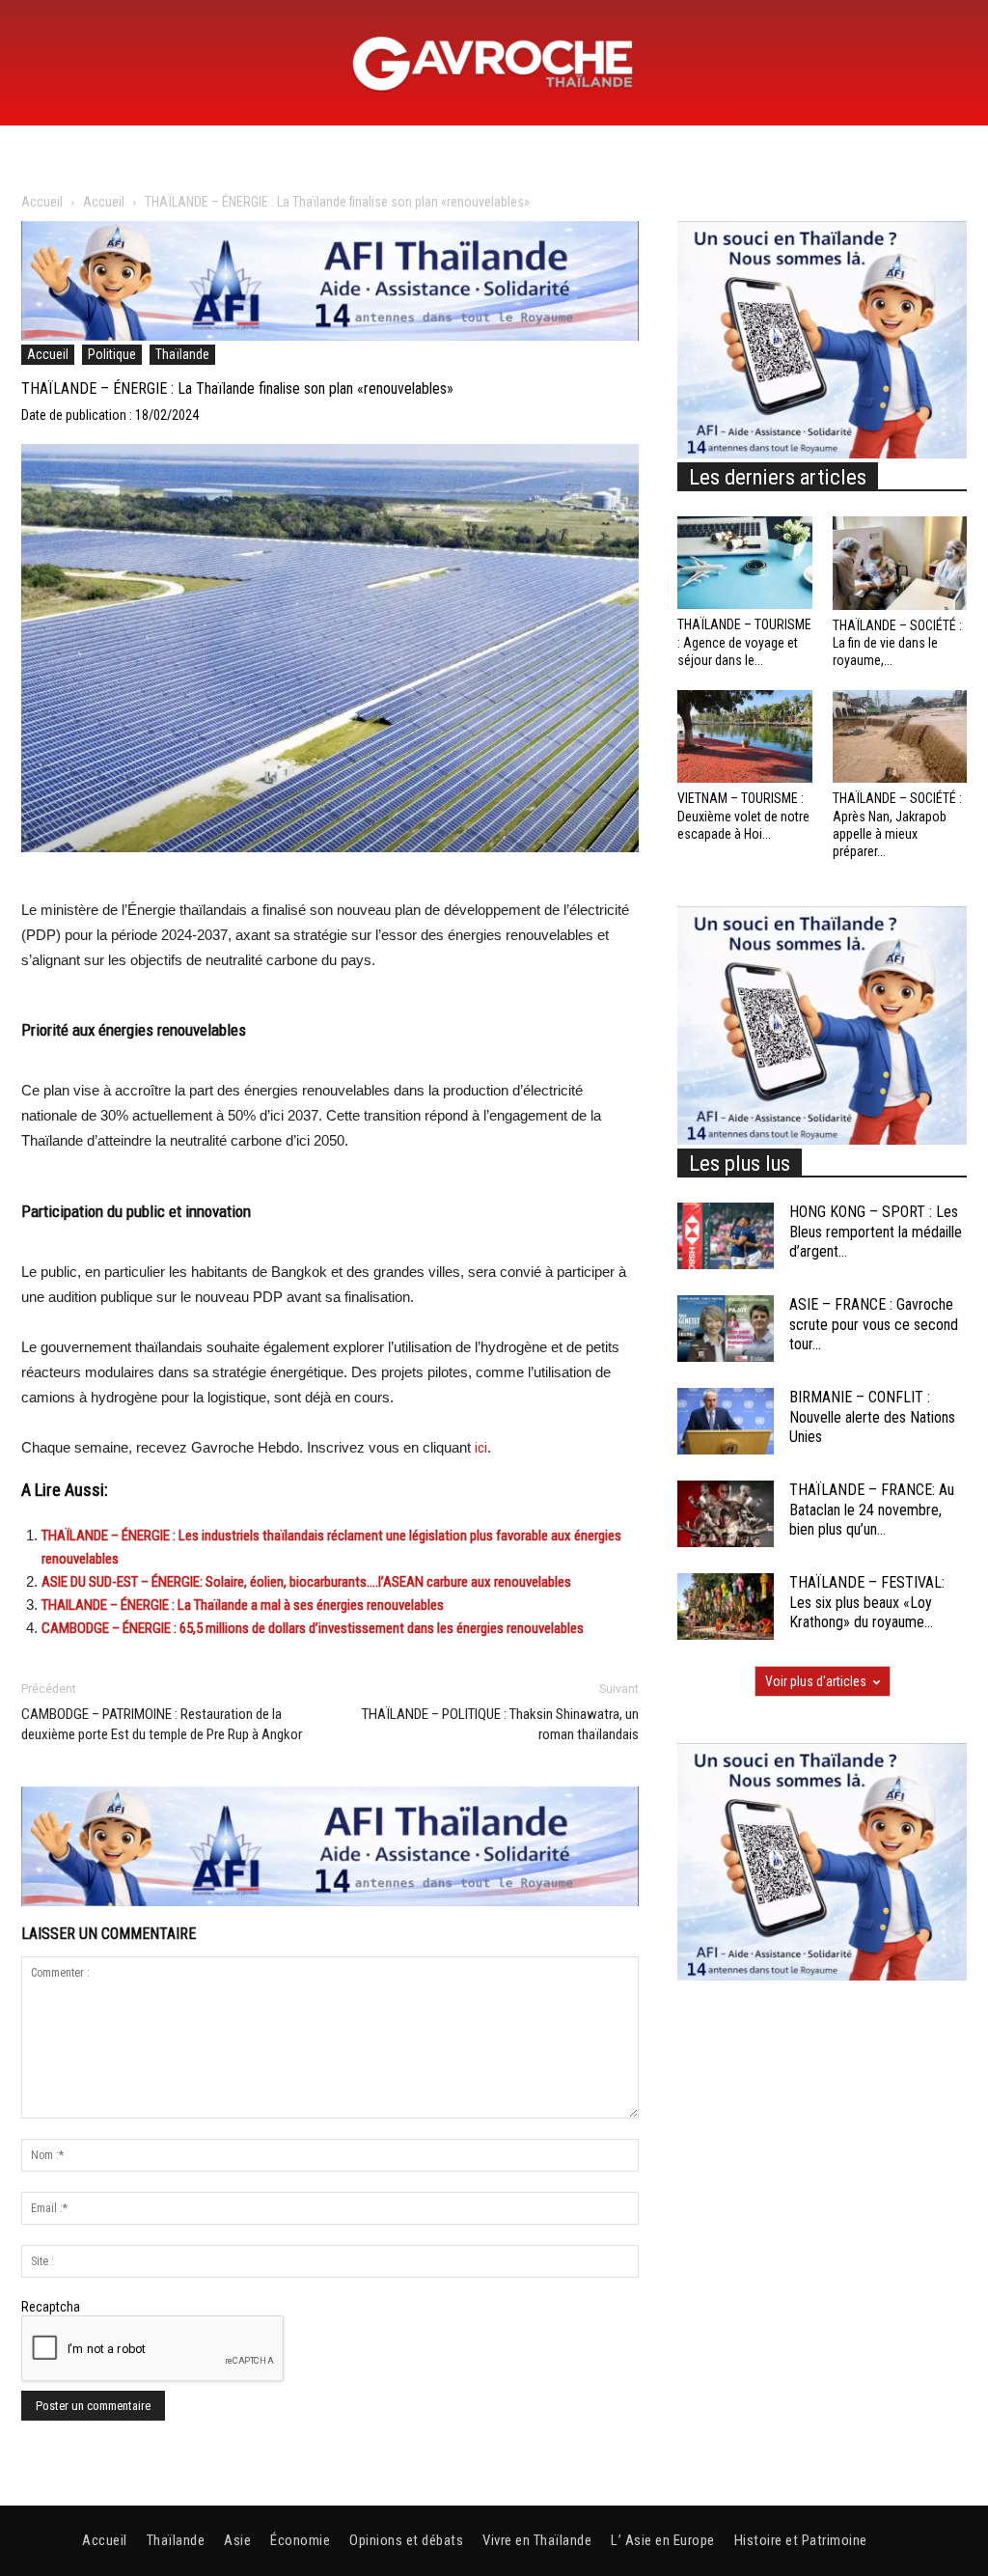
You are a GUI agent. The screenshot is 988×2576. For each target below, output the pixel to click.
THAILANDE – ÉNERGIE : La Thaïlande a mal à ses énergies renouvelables (243, 1605)
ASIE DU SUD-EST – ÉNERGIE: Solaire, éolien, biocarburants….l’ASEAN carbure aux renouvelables (306, 1582)
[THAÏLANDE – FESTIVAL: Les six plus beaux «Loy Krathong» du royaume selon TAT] (726, 1607)
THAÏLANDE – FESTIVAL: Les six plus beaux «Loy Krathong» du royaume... (867, 1603)
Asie (237, 2540)
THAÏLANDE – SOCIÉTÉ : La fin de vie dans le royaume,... (897, 643)
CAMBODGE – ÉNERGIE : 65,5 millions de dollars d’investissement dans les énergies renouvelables (313, 1628)
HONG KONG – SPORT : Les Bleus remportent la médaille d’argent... (876, 1232)
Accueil (42, 202)
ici (481, 1448)
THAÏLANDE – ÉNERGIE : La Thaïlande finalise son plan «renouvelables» (237, 388)
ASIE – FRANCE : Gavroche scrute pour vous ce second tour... (874, 1325)
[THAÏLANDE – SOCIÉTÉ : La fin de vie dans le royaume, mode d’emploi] (900, 563)
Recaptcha (51, 2307)
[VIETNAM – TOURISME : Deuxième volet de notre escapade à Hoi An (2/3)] (745, 736)
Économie (300, 2540)
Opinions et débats (406, 2540)
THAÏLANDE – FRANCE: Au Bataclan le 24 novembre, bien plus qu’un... (872, 1510)
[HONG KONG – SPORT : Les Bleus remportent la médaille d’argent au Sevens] (726, 1236)
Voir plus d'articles (816, 1681)
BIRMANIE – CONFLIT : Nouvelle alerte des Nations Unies (872, 1417)
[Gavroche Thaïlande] (494, 64)
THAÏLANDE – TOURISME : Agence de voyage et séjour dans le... (744, 642)
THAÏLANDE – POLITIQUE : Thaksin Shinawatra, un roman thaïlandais (500, 1724)
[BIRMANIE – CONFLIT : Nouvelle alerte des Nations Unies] (726, 1421)
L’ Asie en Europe (663, 2540)
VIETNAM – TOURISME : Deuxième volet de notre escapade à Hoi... (743, 816)
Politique (112, 354)
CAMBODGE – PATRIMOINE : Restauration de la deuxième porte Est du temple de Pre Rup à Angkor (162, 1724)
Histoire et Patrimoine (801, 2540)
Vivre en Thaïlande (537, 2540)
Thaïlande (182, 354)
